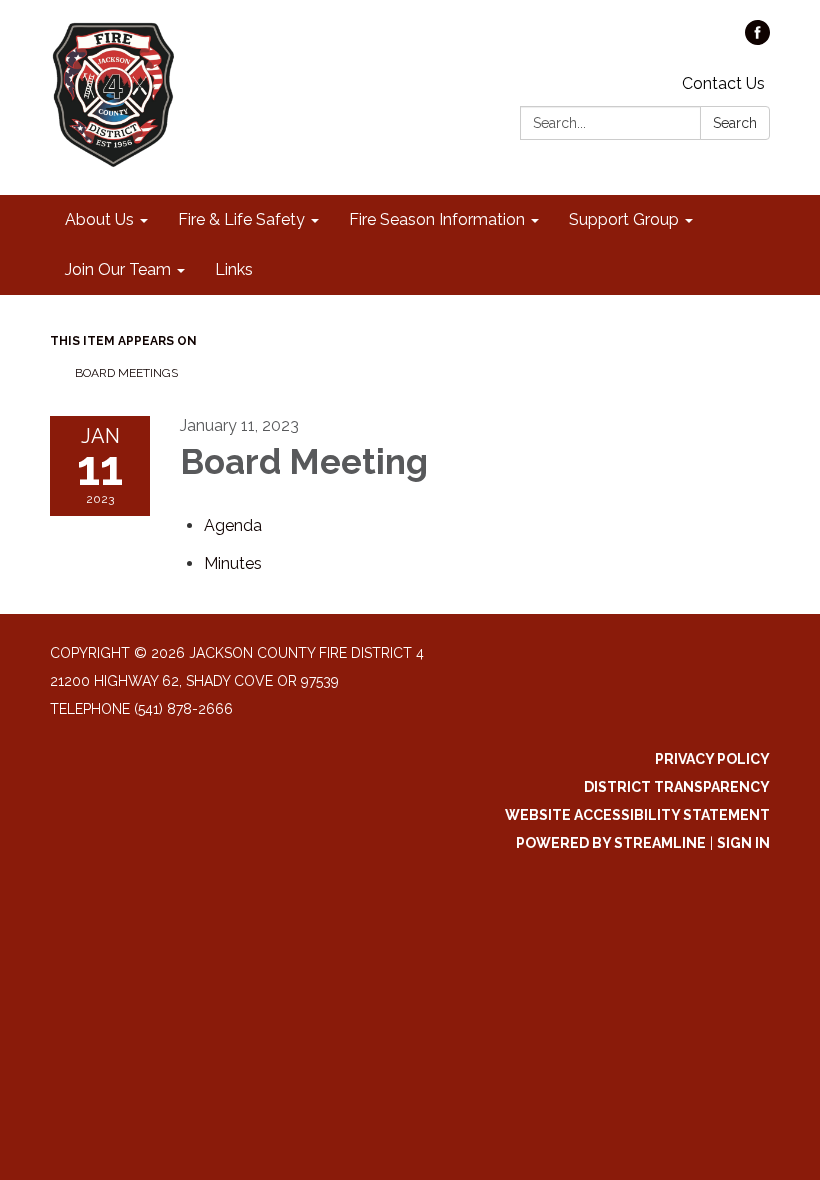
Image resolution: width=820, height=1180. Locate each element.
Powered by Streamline (611, 843)
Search (735, 123)
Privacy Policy (712, 759)
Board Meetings (126, 373)
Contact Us (723, 83)
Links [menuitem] (234, 269)
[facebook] (757, 39)
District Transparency (677, 787)
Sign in (743, 843)
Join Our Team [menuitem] (118, 269)
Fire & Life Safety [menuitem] (241, 219)
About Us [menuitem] (99, 219)
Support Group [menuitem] (624, 219)
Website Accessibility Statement (637, 815)
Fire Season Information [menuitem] (437, 219)
